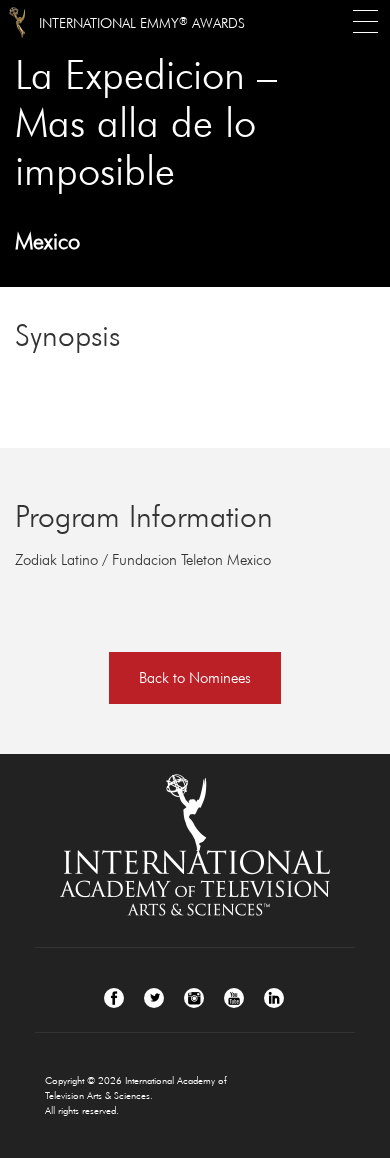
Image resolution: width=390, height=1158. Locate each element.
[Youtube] (234, 998)
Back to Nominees (195, 677)
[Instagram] (194, 998)
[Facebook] (114, 998)
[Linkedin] (274, 998)
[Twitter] (154, 998)
